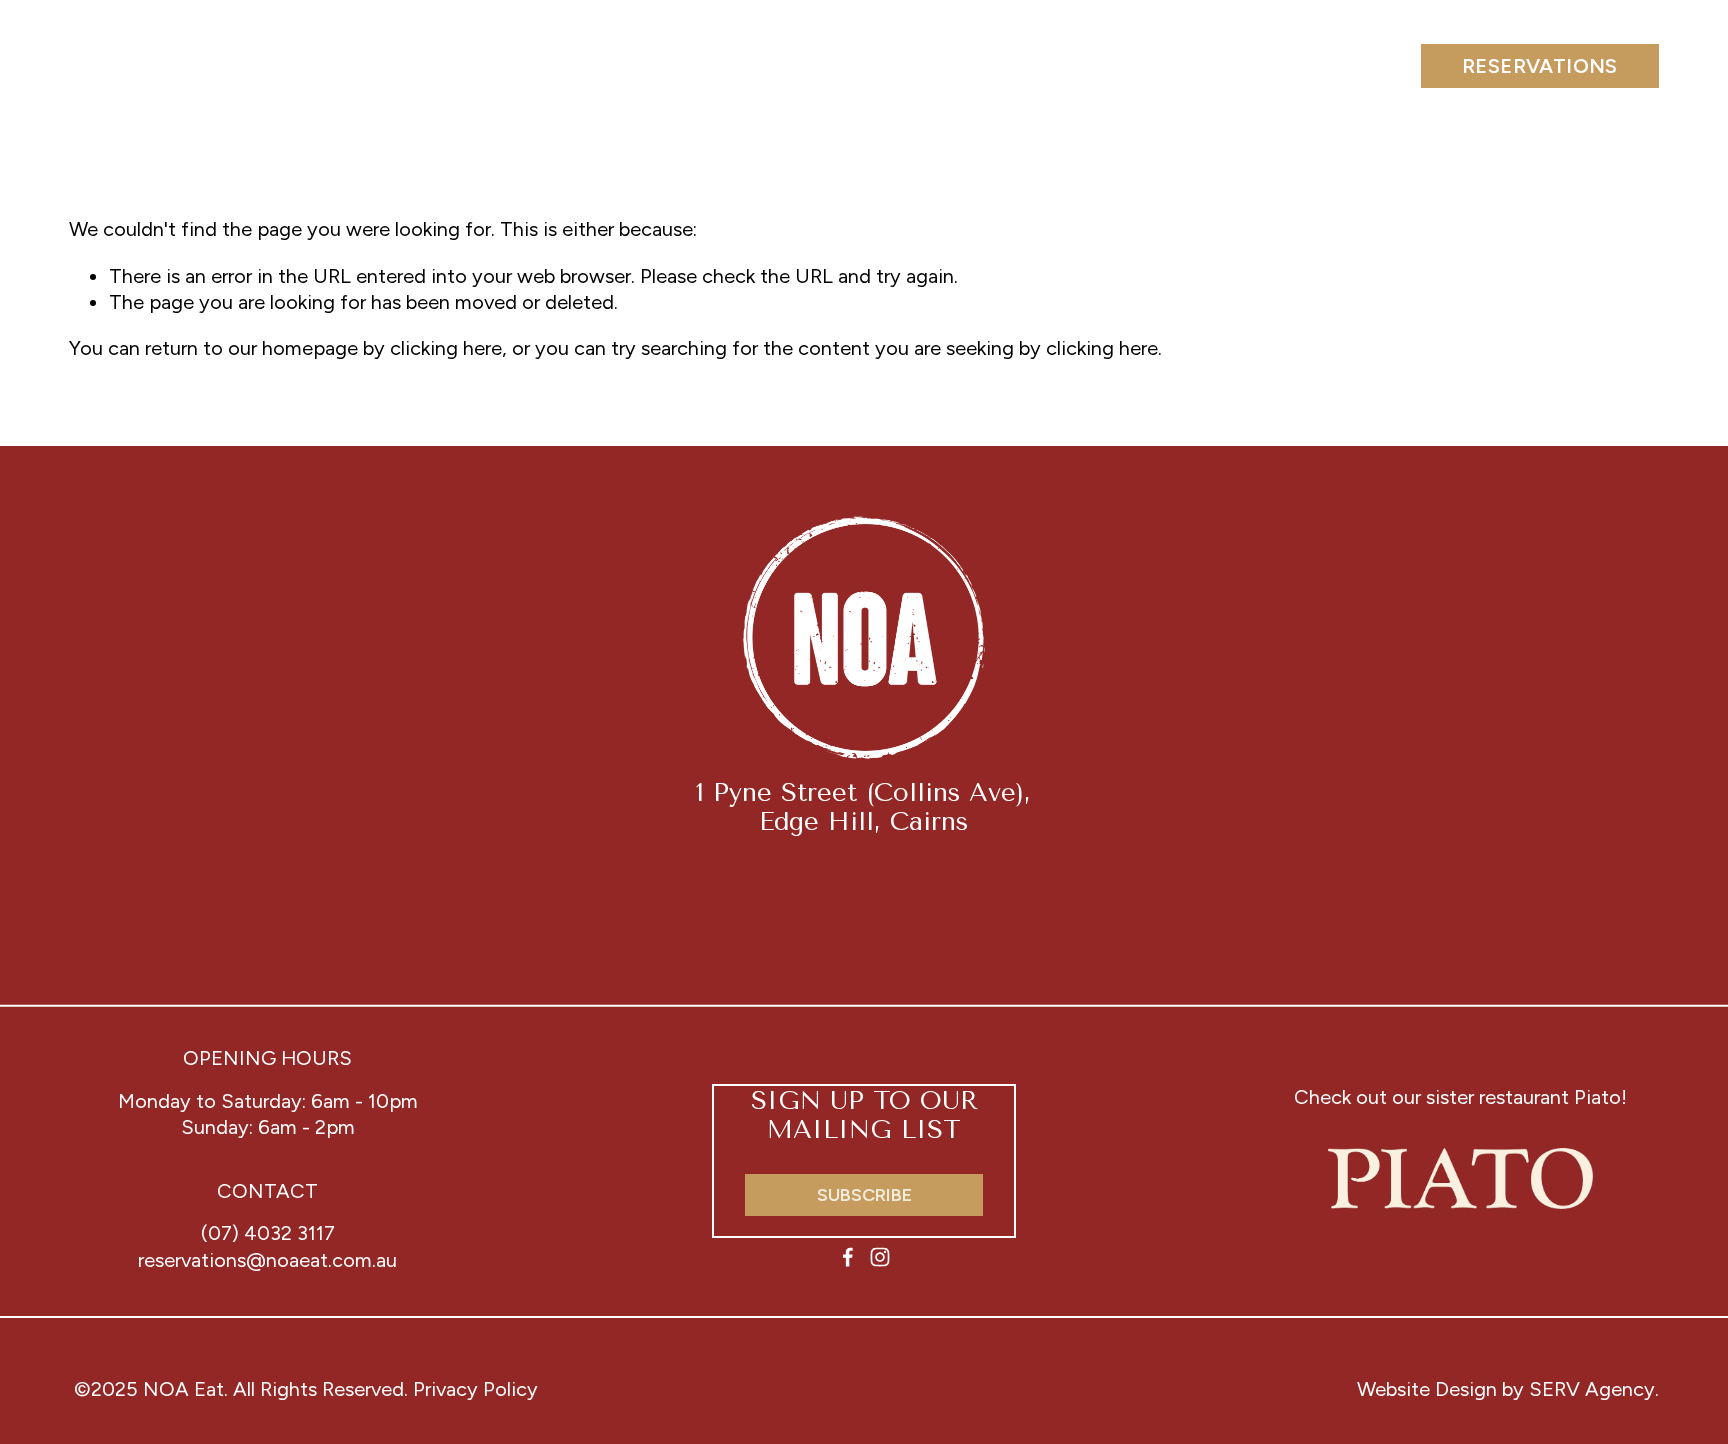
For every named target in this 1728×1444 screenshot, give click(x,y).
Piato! (1600, 1097)
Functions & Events (488, 65)
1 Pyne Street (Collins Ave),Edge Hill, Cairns (863, 807)
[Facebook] (848, 1257)
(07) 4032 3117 (268, 1233)
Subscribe (864, 1195)
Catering (732, 65)
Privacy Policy (475, 1389)
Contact (1314, 65)
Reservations (1540, 66)
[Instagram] (880, 1257)
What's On (924, 65)
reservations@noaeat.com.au (267, 1260)
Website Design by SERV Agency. (1508, 1389)
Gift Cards (1123, 65)
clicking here (446, 348)
